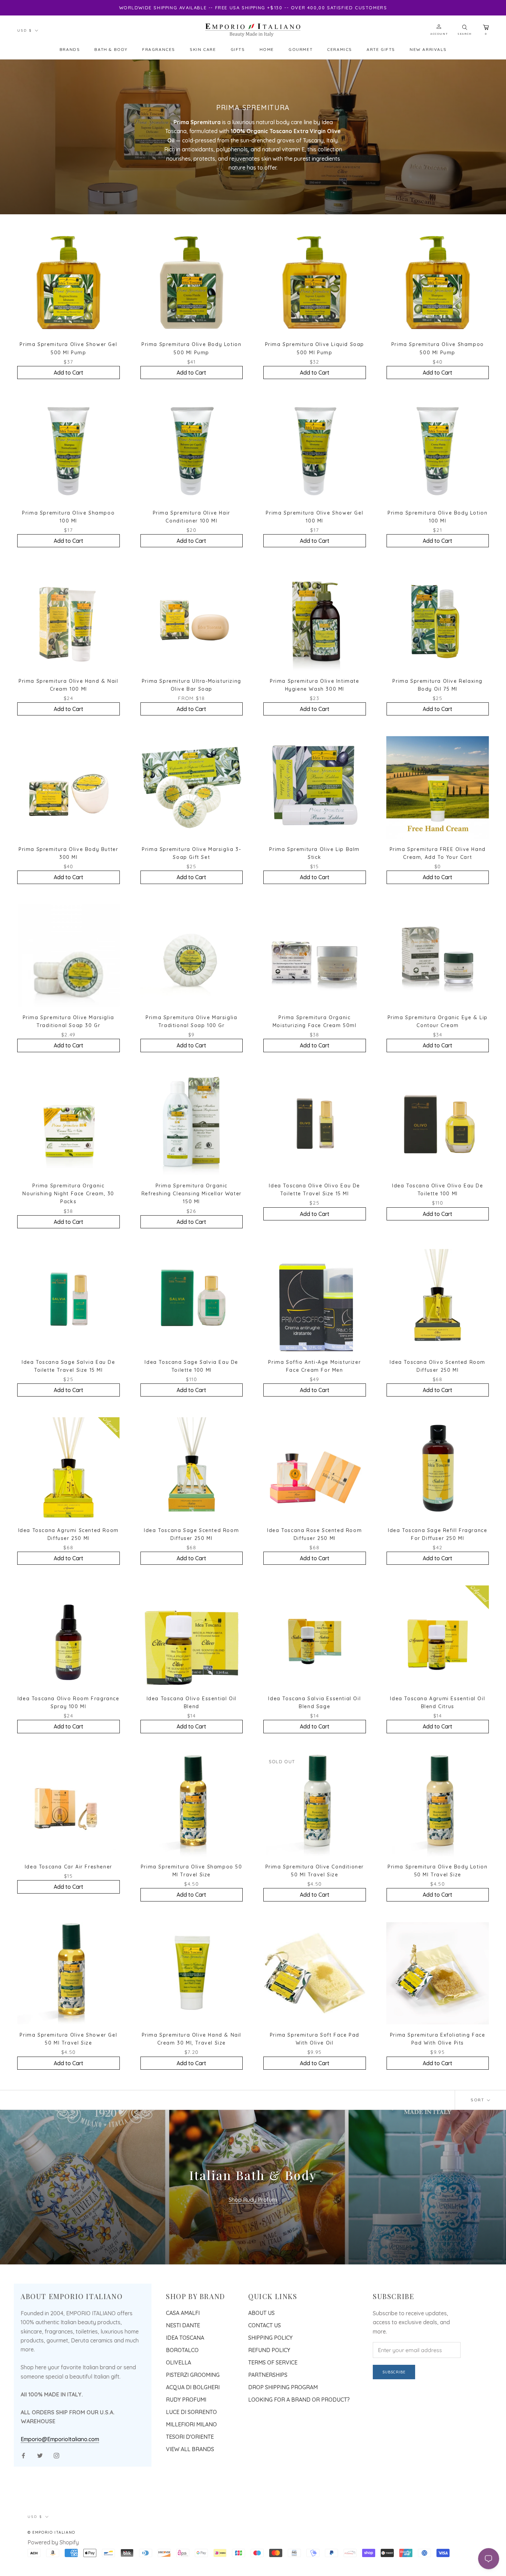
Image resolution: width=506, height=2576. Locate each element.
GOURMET (301, 49)
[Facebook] (23, 2455)
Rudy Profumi (186, 2400)
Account (439, 34)
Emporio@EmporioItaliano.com (60, 2439)
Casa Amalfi (183, 2313)
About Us (261, 2313)
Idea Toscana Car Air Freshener (68, 1867)
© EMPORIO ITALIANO (51, 2532)
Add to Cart (68, 373)
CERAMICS (340, 49)
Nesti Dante (183, 2325)
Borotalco (182, 2350)
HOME (267, 49)
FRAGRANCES (159, 49)
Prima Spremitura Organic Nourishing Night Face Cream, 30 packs (68, 1194)
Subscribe (394, 2372)
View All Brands (190, 2449)
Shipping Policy (270, 2338)
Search (465, 34)
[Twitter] (40, 2455)
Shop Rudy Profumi (253, 2200)
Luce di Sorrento (191, 2412)
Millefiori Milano (191, 2424)
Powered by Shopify (53, 2542)
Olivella (178, 2362)
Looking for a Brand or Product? (299, 2400)
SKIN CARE (203, 49)
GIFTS (238, 49)
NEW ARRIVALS (428, 49)
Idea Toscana (185, 2338)
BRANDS (70, 49)
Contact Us (265, 2325)
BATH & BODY (111, 49)
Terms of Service (273, 2362)
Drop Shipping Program (283, 2387)
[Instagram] (56, 2455)
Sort (478, 2100)
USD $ (25, 30)
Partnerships (268, 2375)
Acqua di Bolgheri (193, 2387)
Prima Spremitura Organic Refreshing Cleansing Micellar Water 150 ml (192, 1194)
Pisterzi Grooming (193, 2375)
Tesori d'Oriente (190, 2437)
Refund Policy (269, 2350)
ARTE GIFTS (381, 49)
